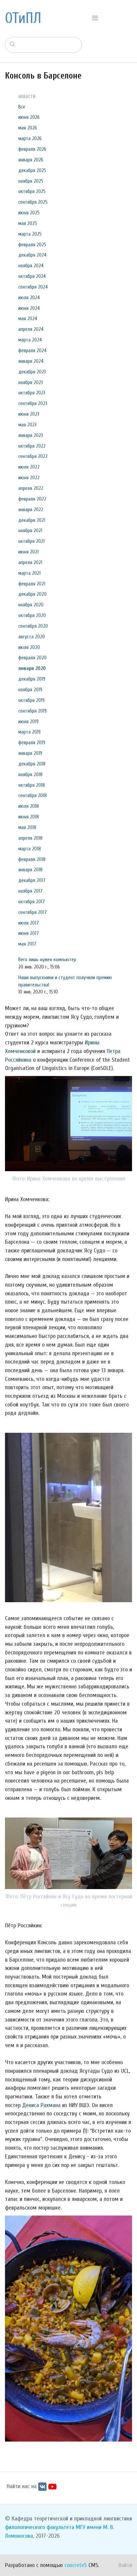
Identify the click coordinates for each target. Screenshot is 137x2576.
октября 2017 (32, 902)
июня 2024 (29, 308)
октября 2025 (32, 191)
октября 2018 (32, 785)
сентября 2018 (33, 795)
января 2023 (31, 435)
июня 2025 (29, 213)
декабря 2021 (32, 520)
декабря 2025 (32, 170)
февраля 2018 (32, 859)
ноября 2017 (30, 891)
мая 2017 (27, 944)
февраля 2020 (32, 658)
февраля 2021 (32, 584)
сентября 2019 (32, 711)
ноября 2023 (31, 382)
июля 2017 (29, 923)
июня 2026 (29, 117)
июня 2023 (29, 414)
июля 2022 (29, 467)
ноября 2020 (31, 605)
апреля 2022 (31, 488)
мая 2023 (27, 425)
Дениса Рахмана (41, 2105)
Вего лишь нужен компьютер (47, 960)
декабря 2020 (32, 594)
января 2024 (31, 361)
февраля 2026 (32, 149)
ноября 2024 (31, 266)
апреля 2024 (31, 329)
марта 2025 (30, 234)
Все (22, 107)
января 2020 (32, 668)
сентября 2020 (33, 626)
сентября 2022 (33, 456)
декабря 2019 (32, 679)
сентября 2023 (33, 403)
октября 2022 (32, 446)
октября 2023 (32, 393)
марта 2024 (30, 340)
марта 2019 (29, 732)
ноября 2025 (31, 181)
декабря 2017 (32, 880)
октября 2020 (32, 615)
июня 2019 (28, 722)
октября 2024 (32, 276)
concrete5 (76, 2565)
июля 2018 (29, 806)
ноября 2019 (30, 690)
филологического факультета (40, 2527)
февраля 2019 (32, 743)
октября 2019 (31, 700)
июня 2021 (28, 552)
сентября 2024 (33, 287)
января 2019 (30, 753)
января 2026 (31, 160)
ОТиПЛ (23, 18)
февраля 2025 (32, 245)
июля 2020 (29, 647)
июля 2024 (29, 298)
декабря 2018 (32, 764)
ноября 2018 (30, 774)
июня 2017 (29, 933)
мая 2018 (27, 827)
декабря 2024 (32, 255)
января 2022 (31, 510)
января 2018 (30, 870)
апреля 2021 (30, 562)
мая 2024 (28, 319)
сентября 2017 (33, 912)
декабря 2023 (32, 372)
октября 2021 (31, 541)
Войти (125, 2565)
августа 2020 (32, 637)
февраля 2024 (32, 350)
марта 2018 (30, 849)
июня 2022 (29, 478)
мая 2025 (28, 223)
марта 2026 (30, 138)
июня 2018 (29, 817)
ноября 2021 (30, 531)
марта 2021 (29, 573)
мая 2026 (28, 128)
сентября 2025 (33, 202)
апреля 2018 (30, 838)
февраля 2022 (32, 499)
